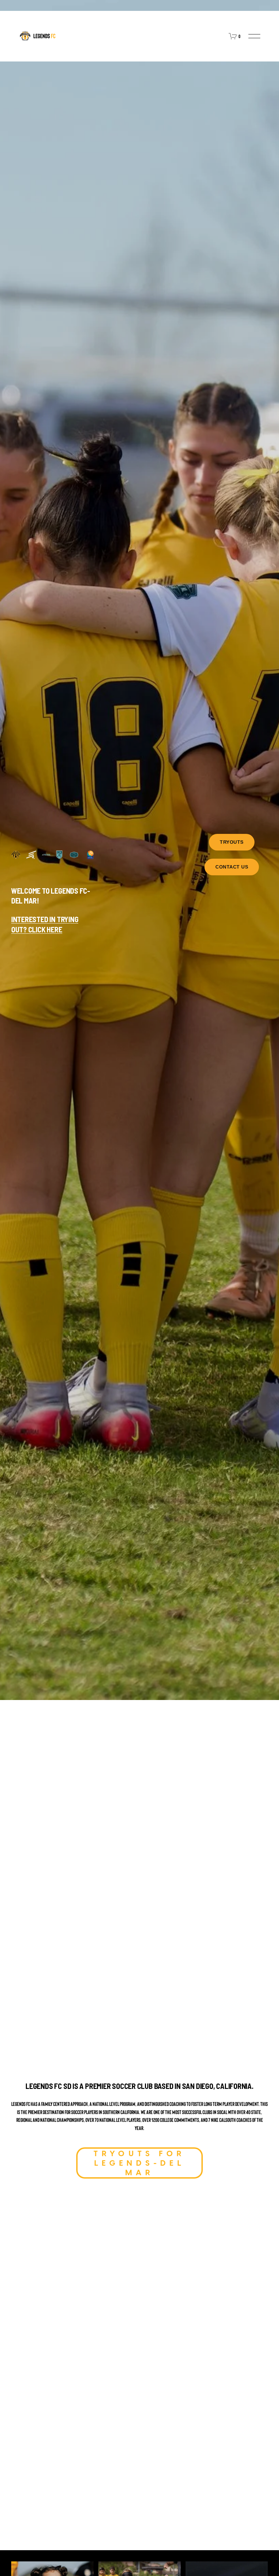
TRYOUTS (232, 842)
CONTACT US (232, 867)
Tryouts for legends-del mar (139, 2163)
